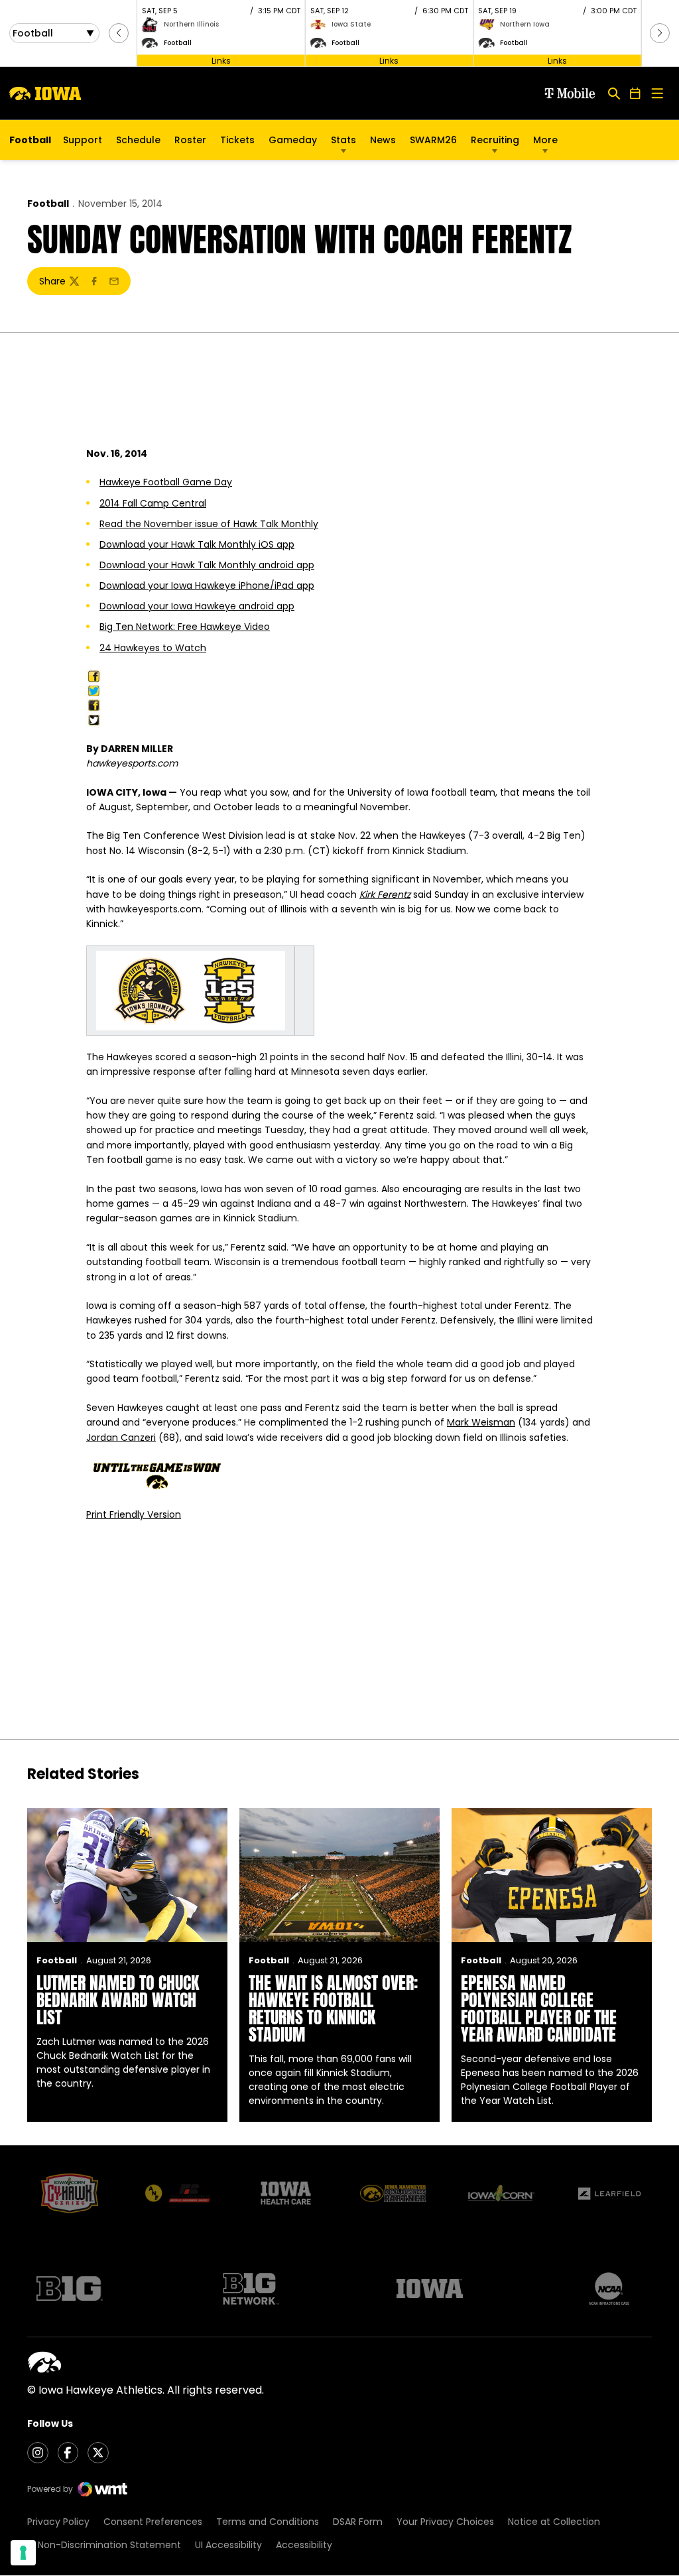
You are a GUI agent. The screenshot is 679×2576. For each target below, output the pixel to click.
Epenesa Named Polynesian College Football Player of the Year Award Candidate (539, 2008)
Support (83, 140)
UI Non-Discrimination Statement (104, 2545)
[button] (119, 33)
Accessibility (304, 2545)
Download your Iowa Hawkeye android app (197, 606)
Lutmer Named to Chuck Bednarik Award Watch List (118, 2000)
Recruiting (495, 140)
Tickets (237, 143)
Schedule (138, 140)
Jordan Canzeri (121, 1438)
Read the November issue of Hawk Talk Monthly (209, 524)
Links (221, 60)
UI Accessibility (228, 2545)
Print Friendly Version (134, 1514)
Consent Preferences (153, 2522)
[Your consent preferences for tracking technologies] (23, 2553)
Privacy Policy (58, 2522)
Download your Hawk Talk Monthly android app (207, 565)
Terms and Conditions (268, 2522)
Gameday (293, 140)
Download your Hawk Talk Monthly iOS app (197, 544)
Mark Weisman (481, 1422)
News (383, 140)
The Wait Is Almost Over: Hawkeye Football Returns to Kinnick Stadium (333, 2008)
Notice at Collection (554, 2522)
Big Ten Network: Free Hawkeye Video (185, 627)
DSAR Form (358, 2522)
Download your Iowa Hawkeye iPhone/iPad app (207, 585)
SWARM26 (433, 140)
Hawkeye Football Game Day (166, 482)
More (545, 140)
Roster (190, 140)
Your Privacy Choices (445, 2522)
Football (48, 204)
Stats (343, 140)
